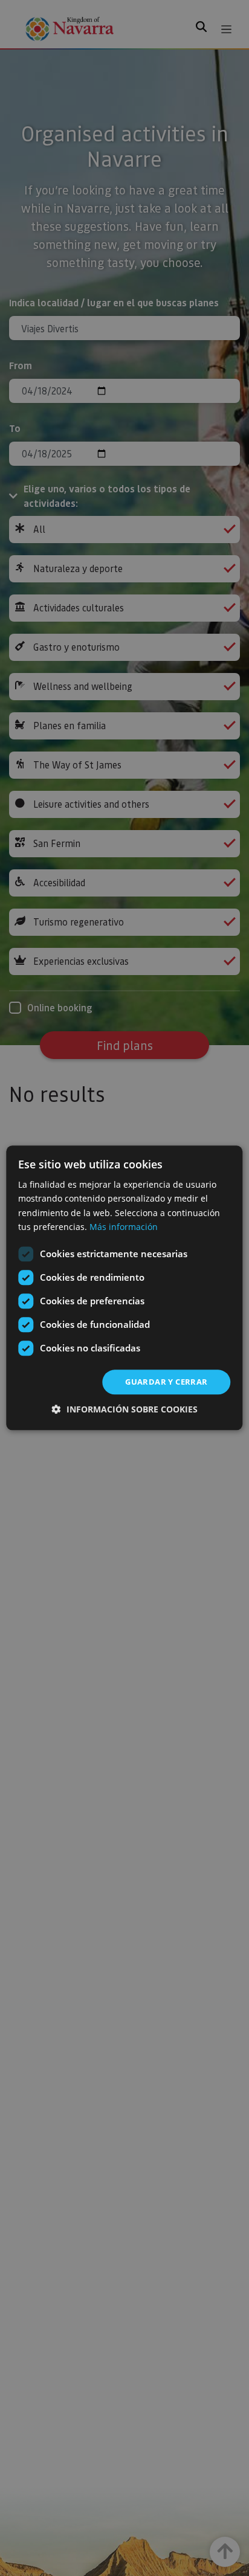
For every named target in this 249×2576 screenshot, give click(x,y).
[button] (125, 1410)
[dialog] (124, 1288)
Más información (124, 1227)
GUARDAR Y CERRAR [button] (166, 1382)
